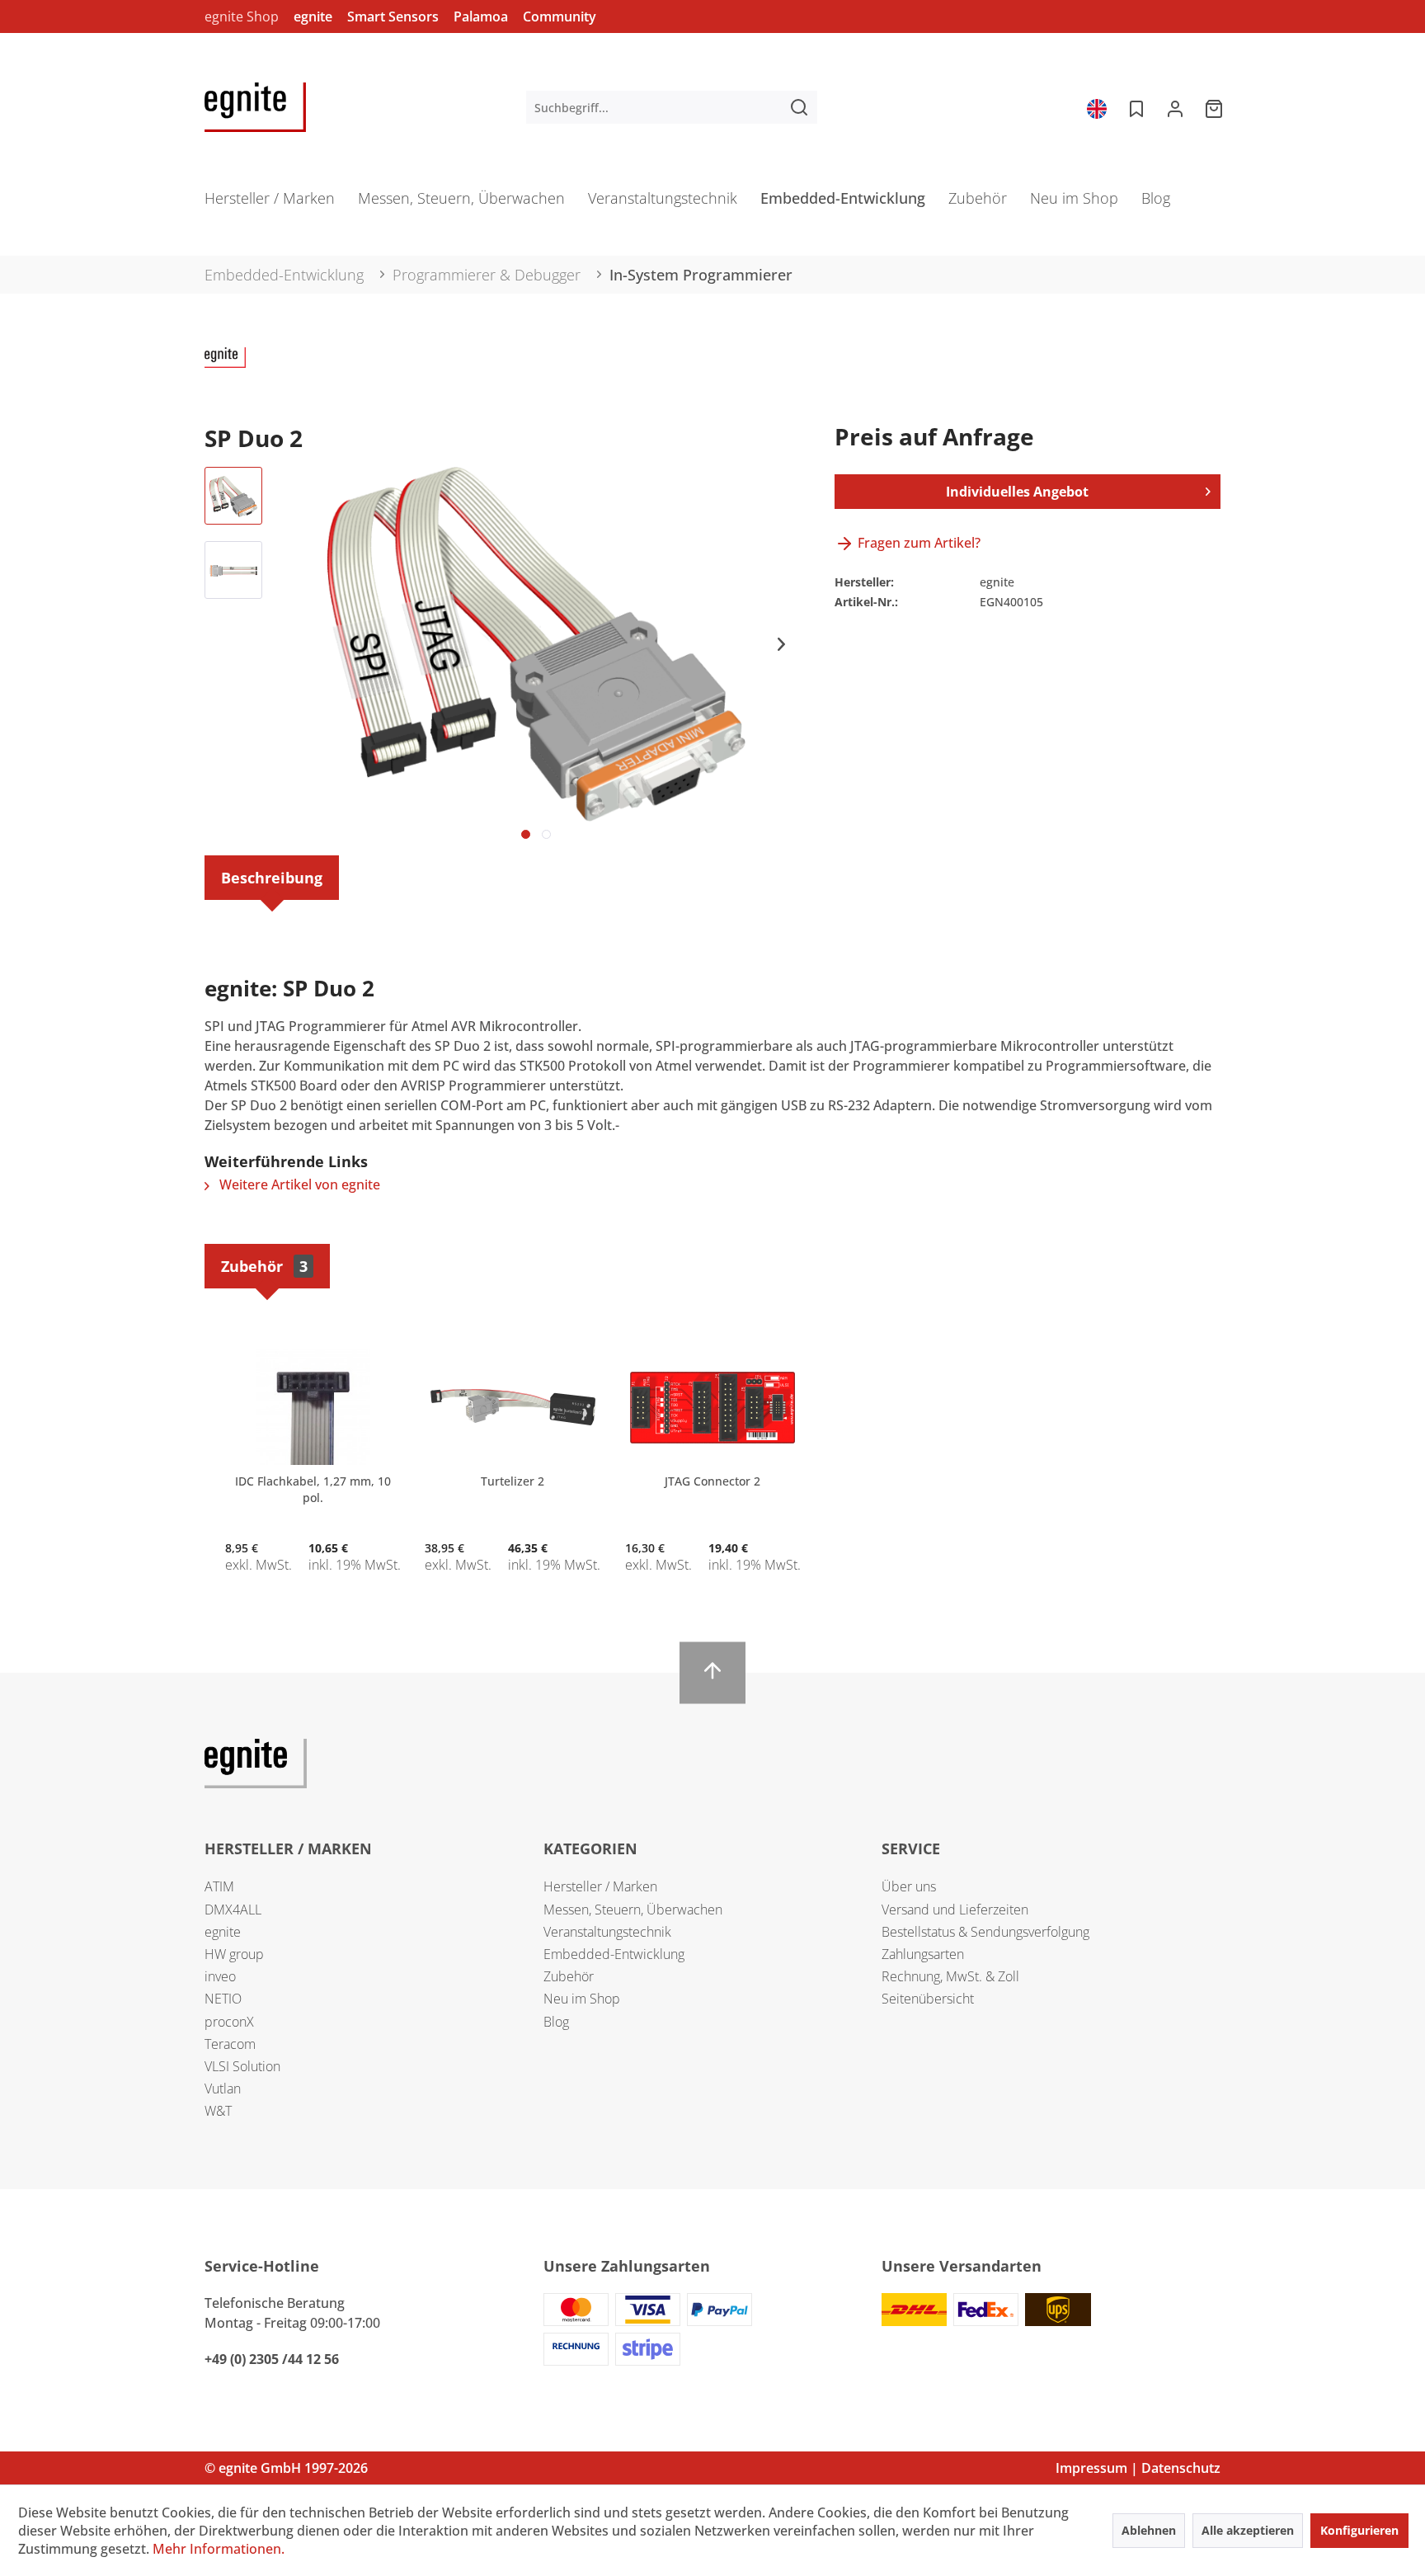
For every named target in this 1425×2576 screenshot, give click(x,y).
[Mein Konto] (1175, 107)
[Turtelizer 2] (512, 1407)
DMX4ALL (233, 1910)
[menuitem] (672, 107)
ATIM (219, 1886)
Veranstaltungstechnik (607, 1932)
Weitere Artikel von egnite (298, 1184)
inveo (220, 1976)
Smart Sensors (393, 16)
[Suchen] (799, 107)
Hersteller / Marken (600, 1886)
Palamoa (481, 16)
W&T (218, 2111)
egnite (313, 16)
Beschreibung (272, 878)
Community (560, 16)
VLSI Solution (242, 2066)
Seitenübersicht (928, 1999)
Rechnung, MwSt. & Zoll (950, 1976)
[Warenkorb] (1216, 107)
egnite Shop (242, 16)
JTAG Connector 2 (712, 1481)
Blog (556, 2022)
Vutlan (223, 2089)
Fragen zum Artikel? (917, 543)
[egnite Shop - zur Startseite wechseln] (255, 107)
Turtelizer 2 (513, 1481)
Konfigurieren (1359, 2530)
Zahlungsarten (923, 1954)
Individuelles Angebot (1017, 492)
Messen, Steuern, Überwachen (633, 1910)
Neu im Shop (582, 1999)
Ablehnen (1149, 2530)
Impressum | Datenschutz (1138, 2468)
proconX (229, 2022)
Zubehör (264, 1266)
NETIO (223, 1999)
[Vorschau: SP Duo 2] (233, 496)
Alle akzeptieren (1248, 2530)
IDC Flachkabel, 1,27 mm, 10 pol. (313, 1489)
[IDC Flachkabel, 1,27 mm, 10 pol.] (313, 1407)
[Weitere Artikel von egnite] (225, 376)
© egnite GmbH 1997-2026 (286, 2468)
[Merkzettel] (1135, 107)
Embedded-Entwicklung (614, 1954)
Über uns (909, 1886)
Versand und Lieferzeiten (955, 1910)
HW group (234, 1954)
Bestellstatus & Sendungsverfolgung (985, 1932)
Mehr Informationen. (219, 2549)
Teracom (230, 2044)
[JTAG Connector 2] (712, 1407)
